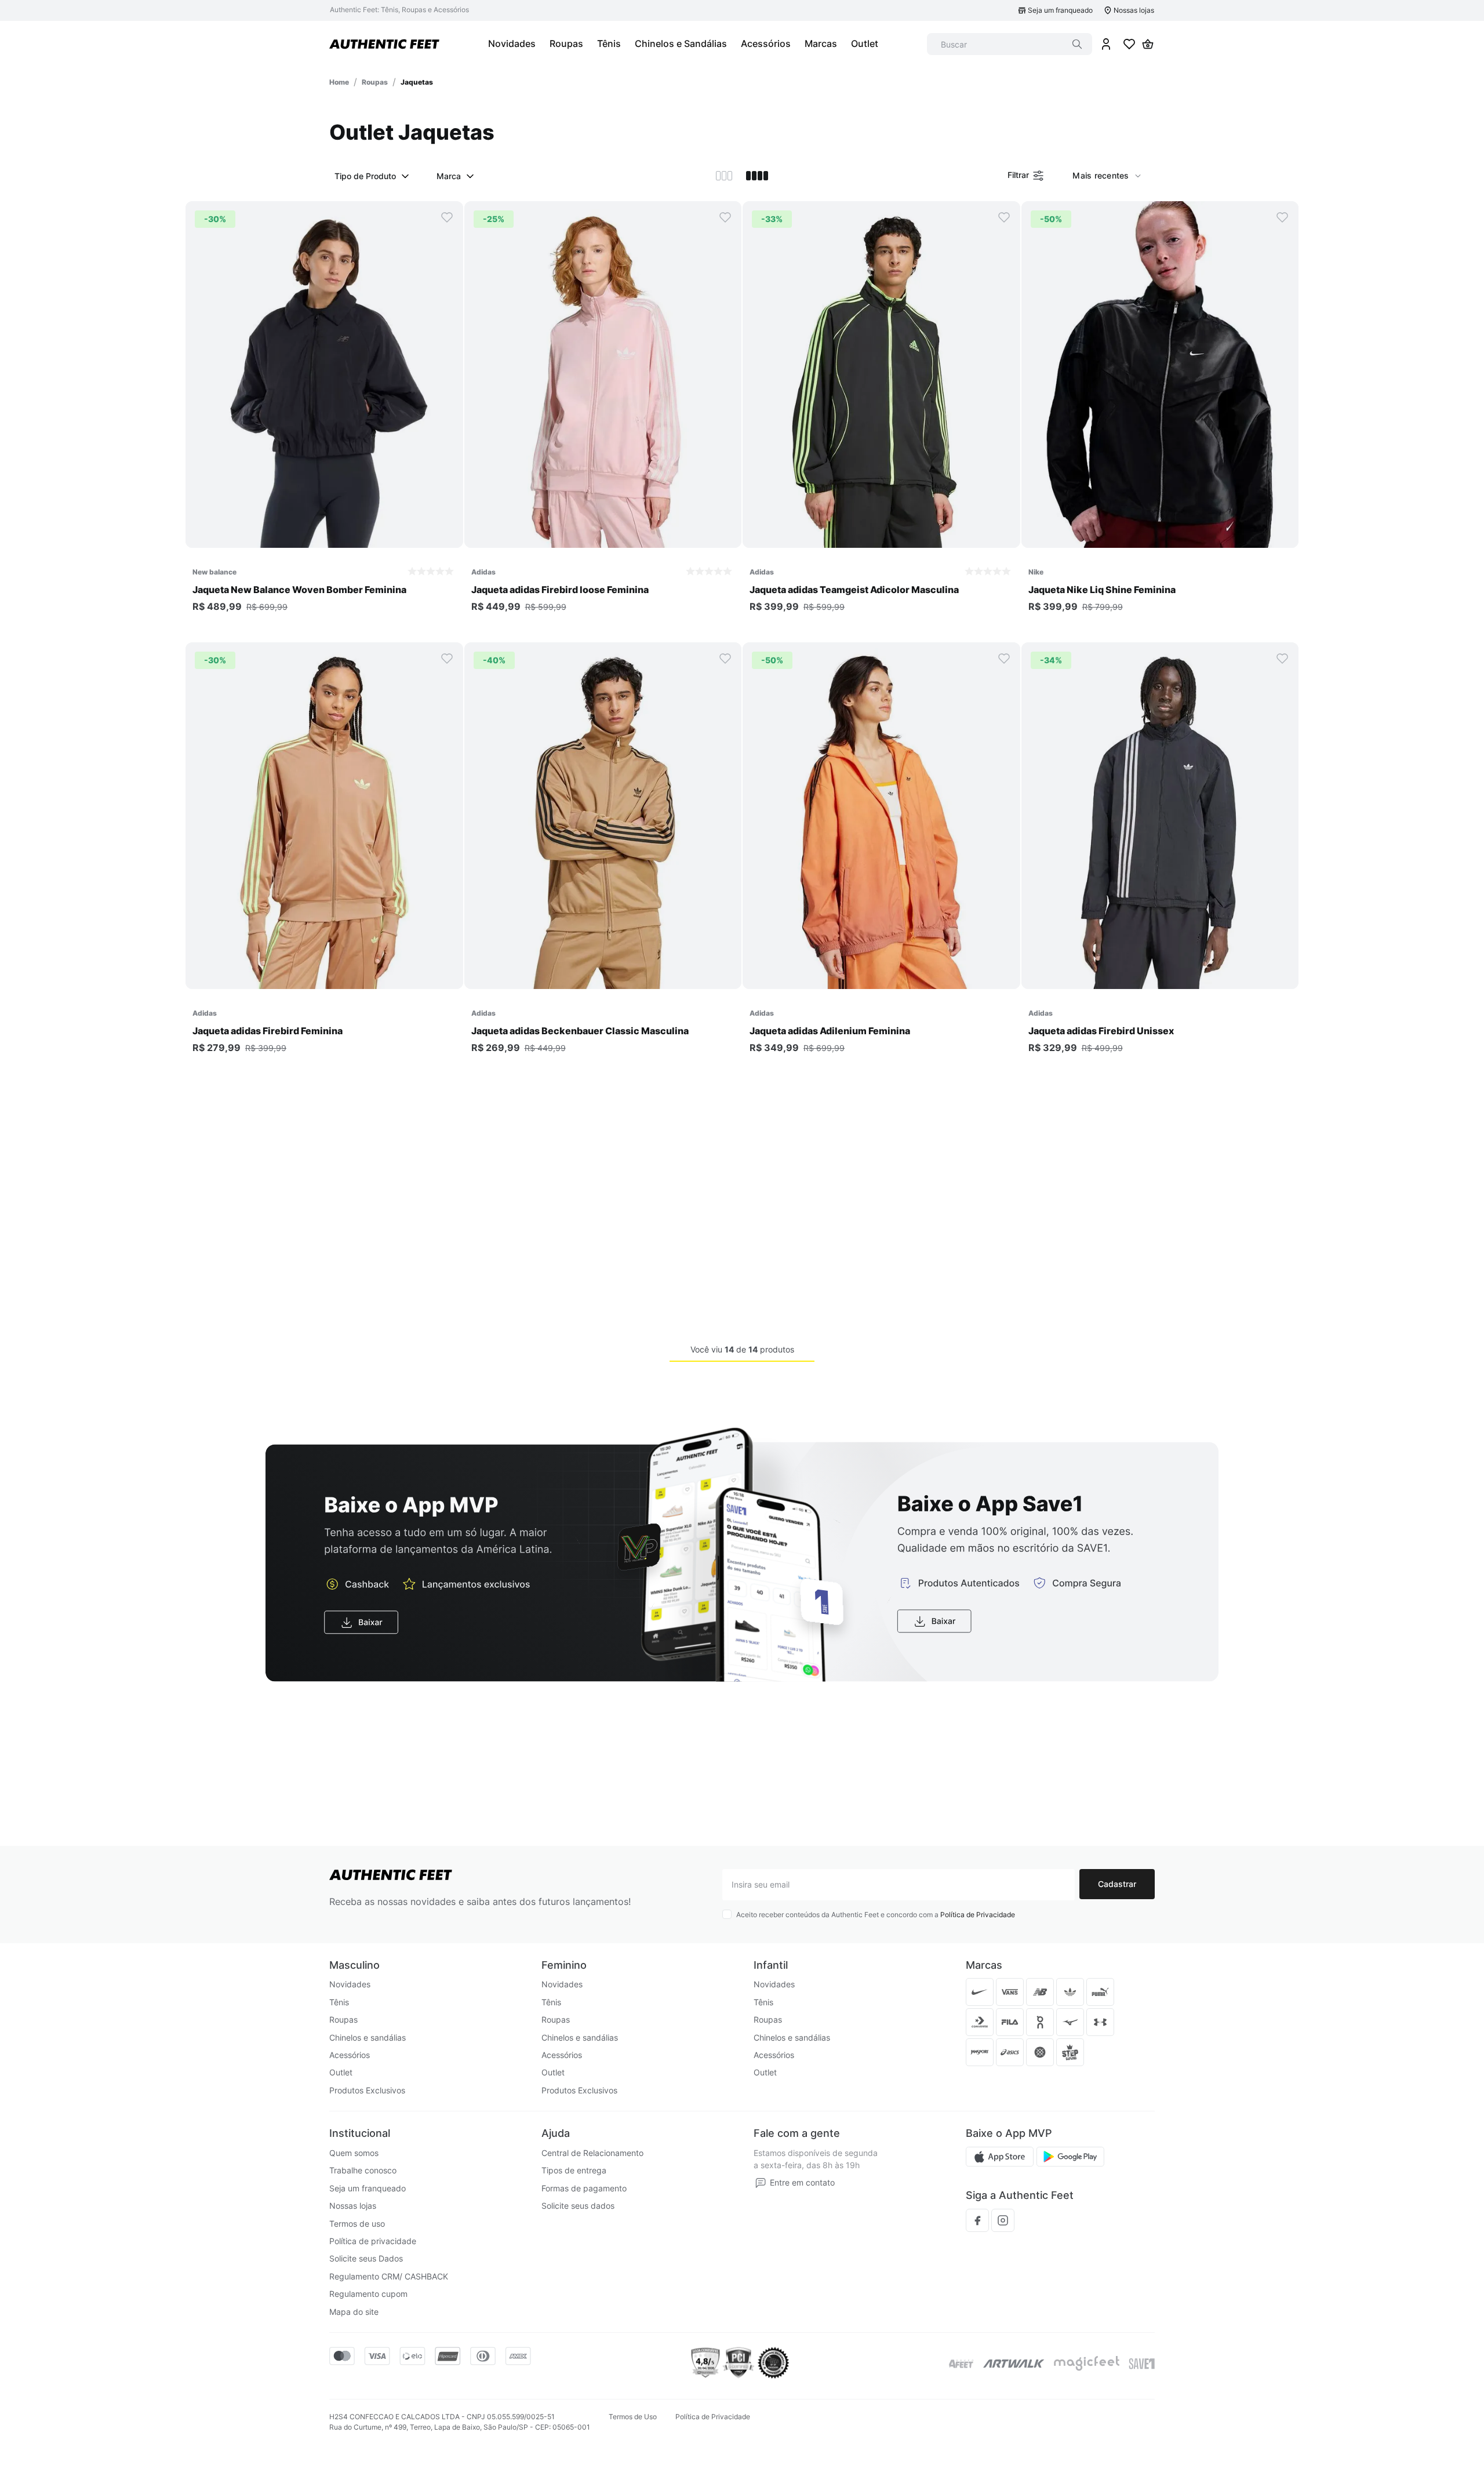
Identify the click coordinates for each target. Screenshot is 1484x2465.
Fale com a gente (797, 2133)
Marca (449, 176)
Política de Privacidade (978, 1915)
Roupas (375, 82)
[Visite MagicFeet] (1087, 2364)
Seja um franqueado (1060, 10)
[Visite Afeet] (961, 2364)
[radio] (724, 176)
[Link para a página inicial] (339, 82)
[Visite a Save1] (1142, 2364)
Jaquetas (417, 82)
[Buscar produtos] (1077, 44)
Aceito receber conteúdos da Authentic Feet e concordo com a (876, 1915)
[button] (324, 536)
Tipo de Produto (365, 176)
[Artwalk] (1014, 2364)
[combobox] (1010, 44)
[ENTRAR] (1106, 44)
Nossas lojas (1134, 10)
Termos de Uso (633, 2417)
